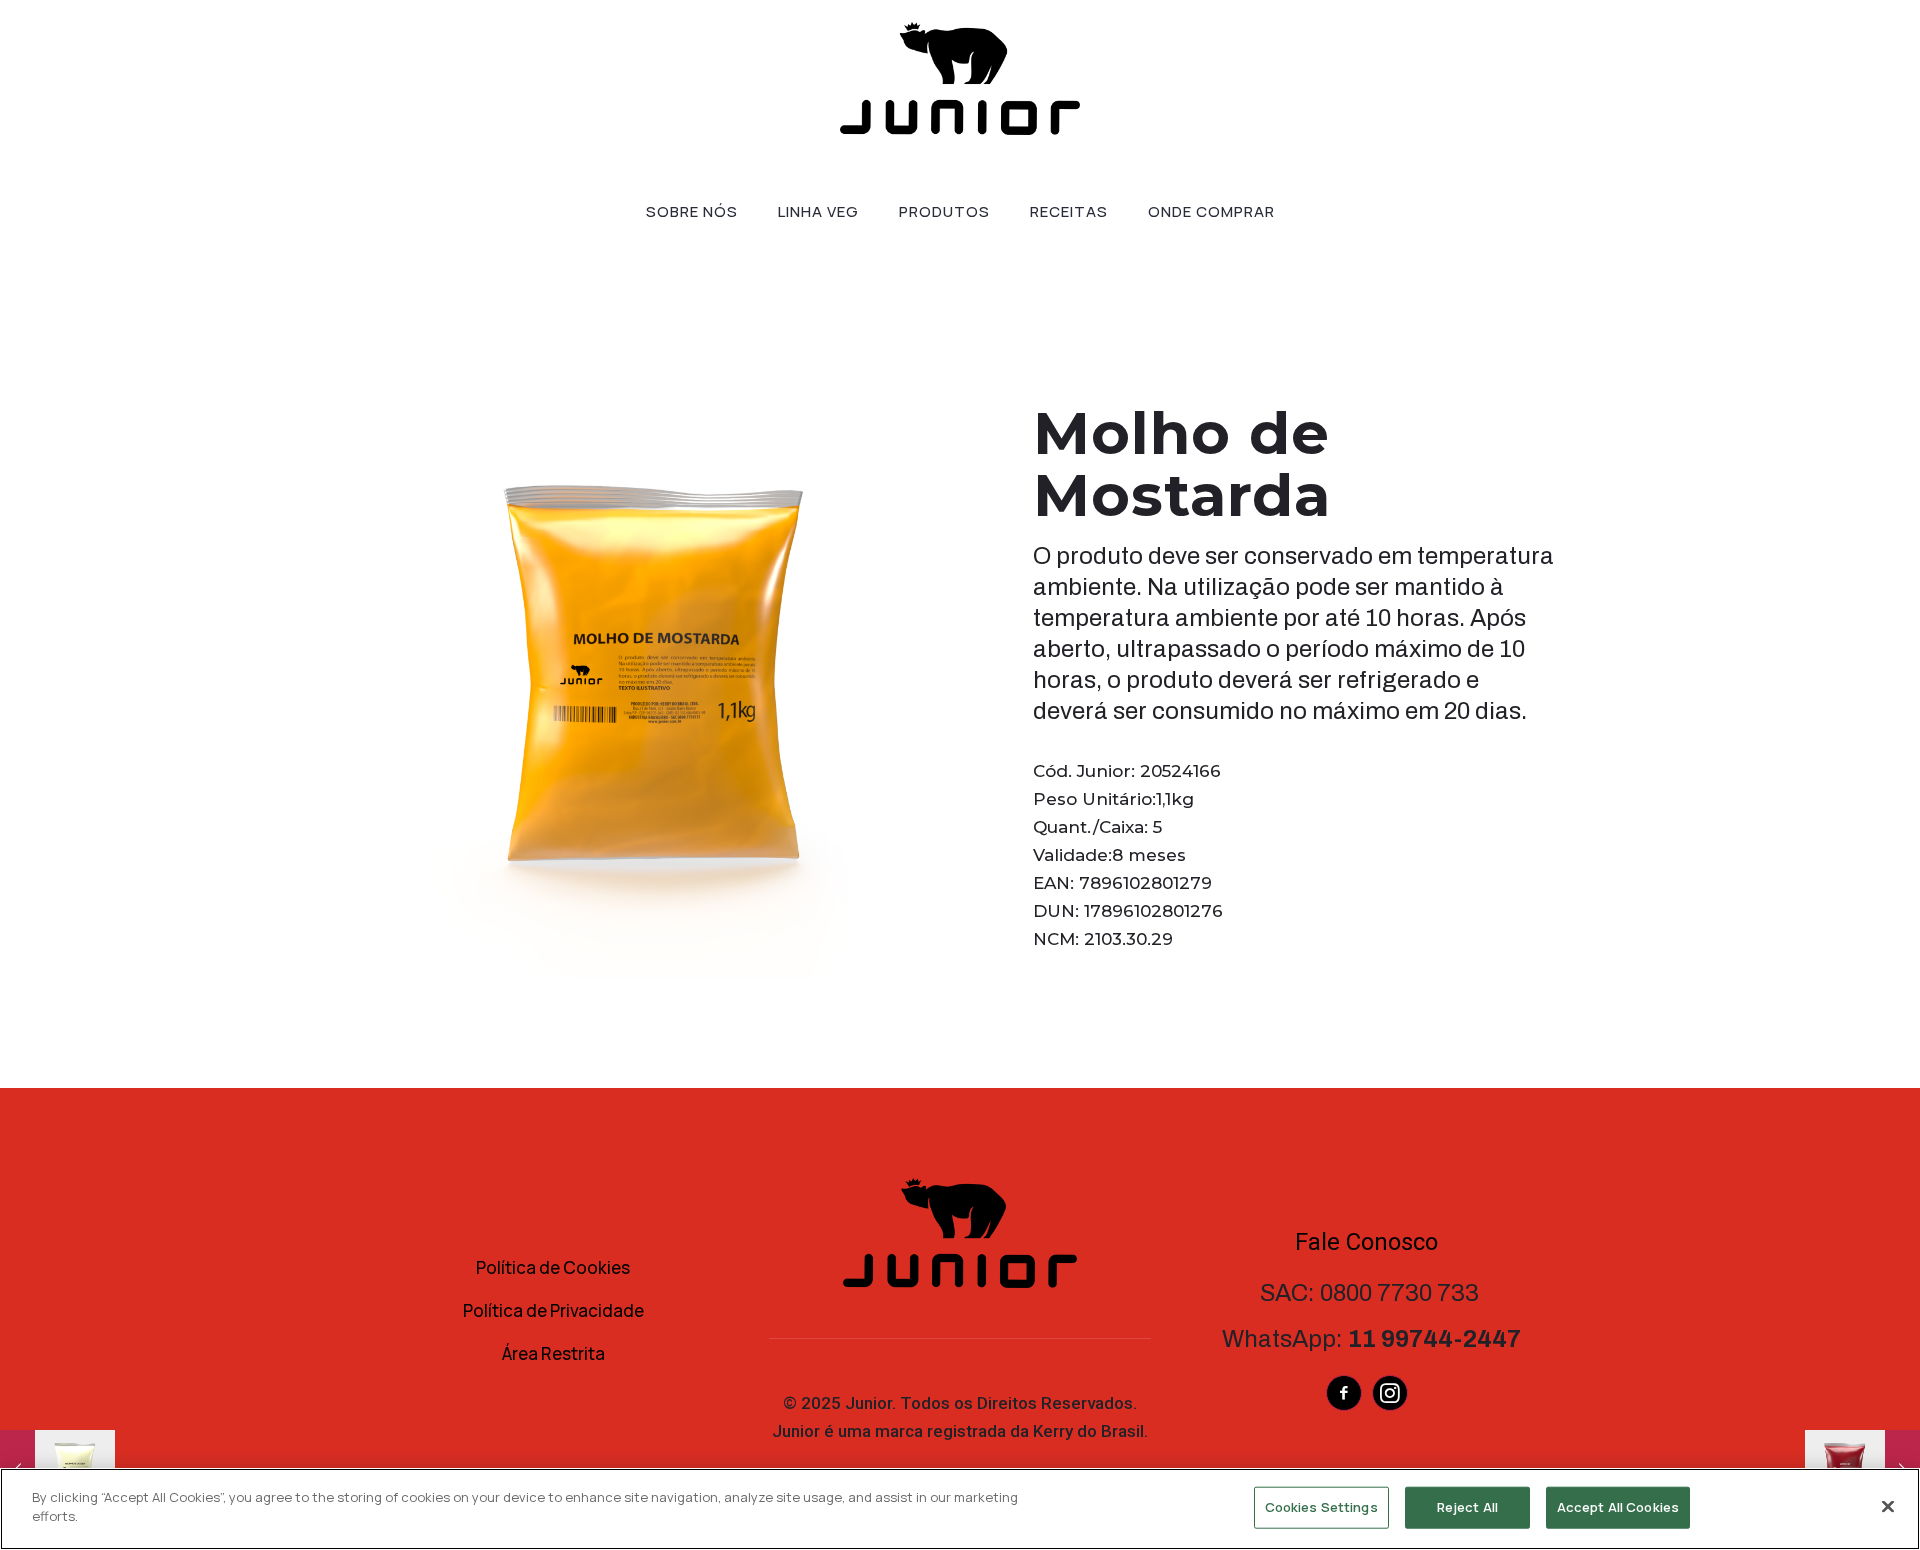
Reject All (1467, 1507)
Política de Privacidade (553, 1310)
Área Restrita (553, 1353)
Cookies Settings (1321, 1507)
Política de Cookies (553, 1267)
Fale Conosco (1366, 1242)
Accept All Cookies (1618, 1507)
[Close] (1888, 1506)
